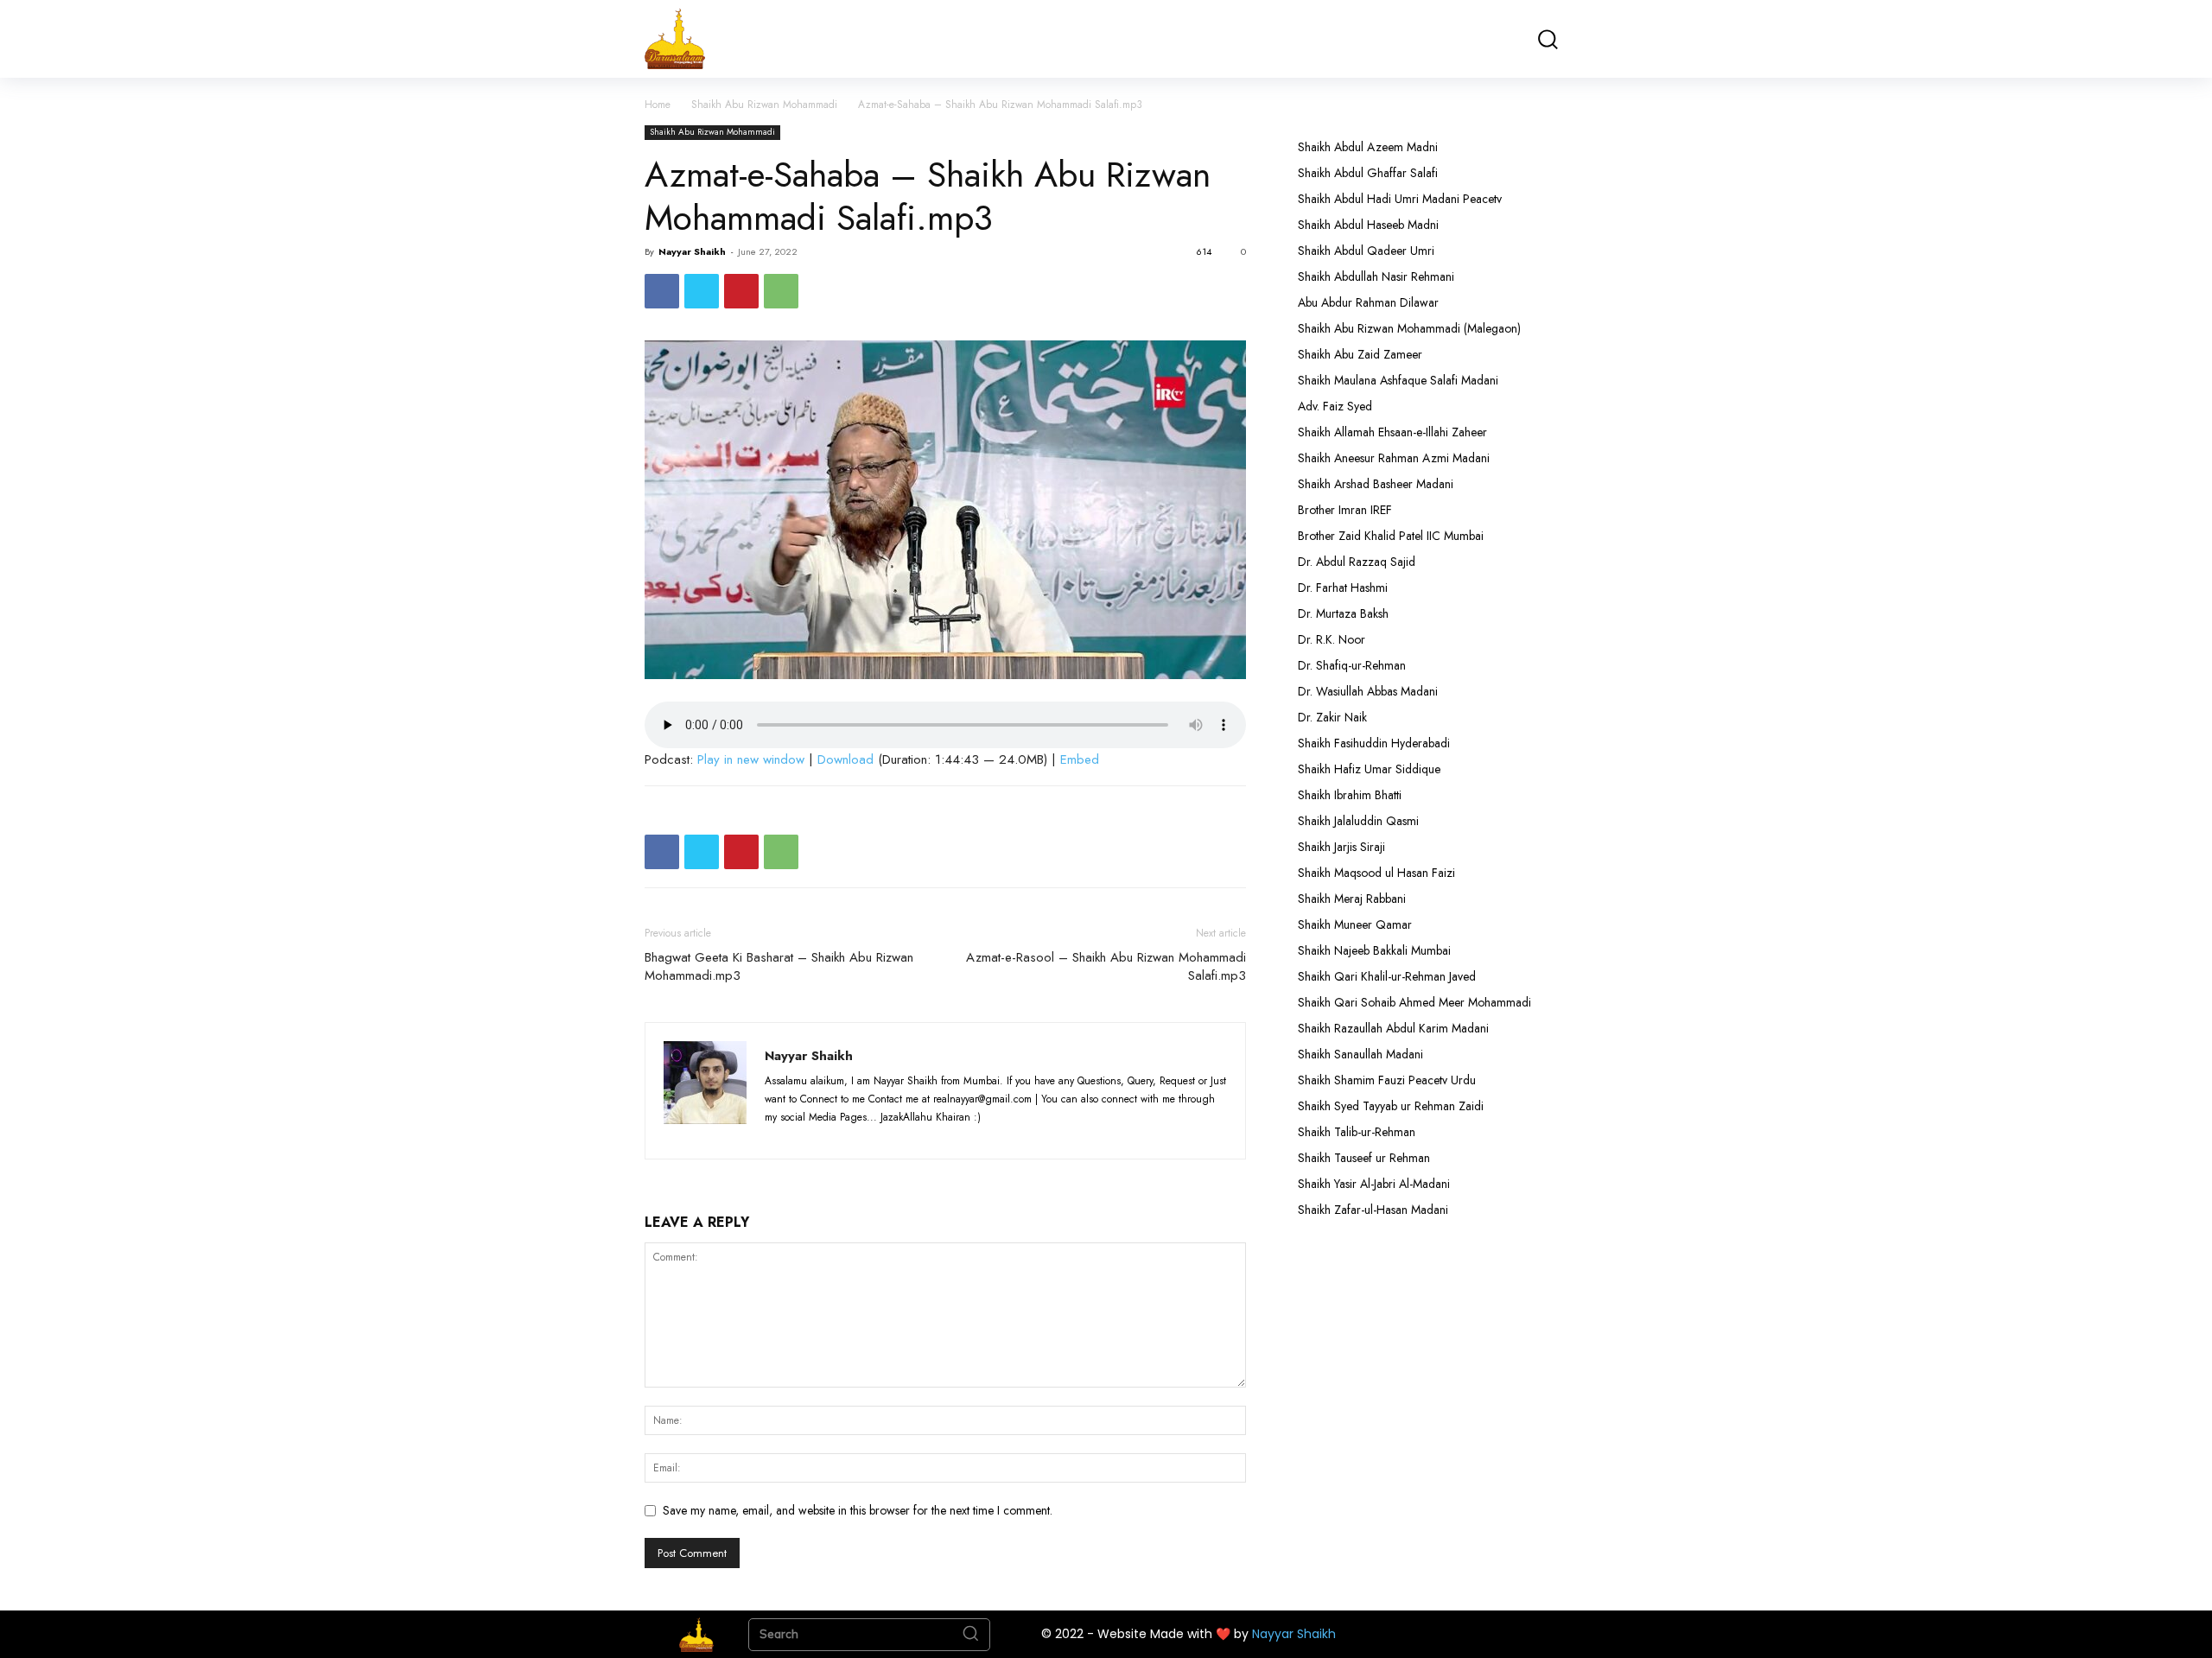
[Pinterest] (741, 291)
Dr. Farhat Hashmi (1343, 588)
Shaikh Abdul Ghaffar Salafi (1368, 173)
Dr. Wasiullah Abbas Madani (1368, 691)
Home (658, 105)
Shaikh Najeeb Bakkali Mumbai (1376, 950)
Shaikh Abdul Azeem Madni (1368, 147)
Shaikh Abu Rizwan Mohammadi (764, 105)
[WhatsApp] (781, 291)
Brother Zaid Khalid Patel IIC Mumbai (1391, 536)
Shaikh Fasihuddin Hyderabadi (1374, 743)
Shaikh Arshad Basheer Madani (1376, 484)
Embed (1080, 759)
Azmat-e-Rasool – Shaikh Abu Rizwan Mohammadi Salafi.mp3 (1106, 967)
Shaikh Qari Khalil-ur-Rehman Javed (1387, 976)
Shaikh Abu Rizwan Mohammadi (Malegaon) (1409, 328)
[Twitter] (702, 291)
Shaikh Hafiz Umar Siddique (1369, 769)
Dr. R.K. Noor (1332, 639)
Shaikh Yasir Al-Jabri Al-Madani (1374, 1184)
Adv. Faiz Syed (1335, 406)
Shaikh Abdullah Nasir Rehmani (1376, 276)
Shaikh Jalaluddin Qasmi (1358, 821)
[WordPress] (877, 1135)
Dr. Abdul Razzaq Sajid (1357, 562)
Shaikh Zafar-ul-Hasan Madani (1373, 1210)
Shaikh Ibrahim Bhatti (1350, 795)
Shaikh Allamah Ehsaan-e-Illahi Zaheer (1392, 432)
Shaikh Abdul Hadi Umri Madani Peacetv (1400, 199)
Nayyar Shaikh (692, 251)
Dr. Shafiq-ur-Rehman (1352, 665)
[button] (1547, 39)
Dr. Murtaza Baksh (1343, 613)
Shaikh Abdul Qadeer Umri (1366, 251)
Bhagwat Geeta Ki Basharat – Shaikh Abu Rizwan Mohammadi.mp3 (779, 967)
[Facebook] (662, 291)
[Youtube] (907, 1135)
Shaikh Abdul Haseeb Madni (1368, 225)
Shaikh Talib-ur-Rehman (1357, 1132)
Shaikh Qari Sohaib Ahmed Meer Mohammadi (1414, 1002)
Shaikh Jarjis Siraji (1341, 847)
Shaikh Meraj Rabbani (1352, 899)
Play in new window (751, 759)
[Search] (970, 1635)
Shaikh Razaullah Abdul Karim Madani (1393, 1028)
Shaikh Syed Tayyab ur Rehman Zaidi (1391, 1106)
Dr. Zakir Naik (1332, 717)
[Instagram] (813, 1135)
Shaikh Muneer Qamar (1355, 924)
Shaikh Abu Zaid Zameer (1360, 354)
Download (845, 759)
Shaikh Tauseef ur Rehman (1364, 1158)
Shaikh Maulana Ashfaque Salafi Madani (1398, 380)
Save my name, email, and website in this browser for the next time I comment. (858, 1510)
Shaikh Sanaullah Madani (1360, 1054)
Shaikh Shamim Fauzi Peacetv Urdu (1387, 1080)
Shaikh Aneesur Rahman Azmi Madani (1394, 458)
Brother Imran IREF (1345, 510)
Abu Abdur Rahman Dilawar (1368, 302)
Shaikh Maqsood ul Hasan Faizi (1376, 873)
